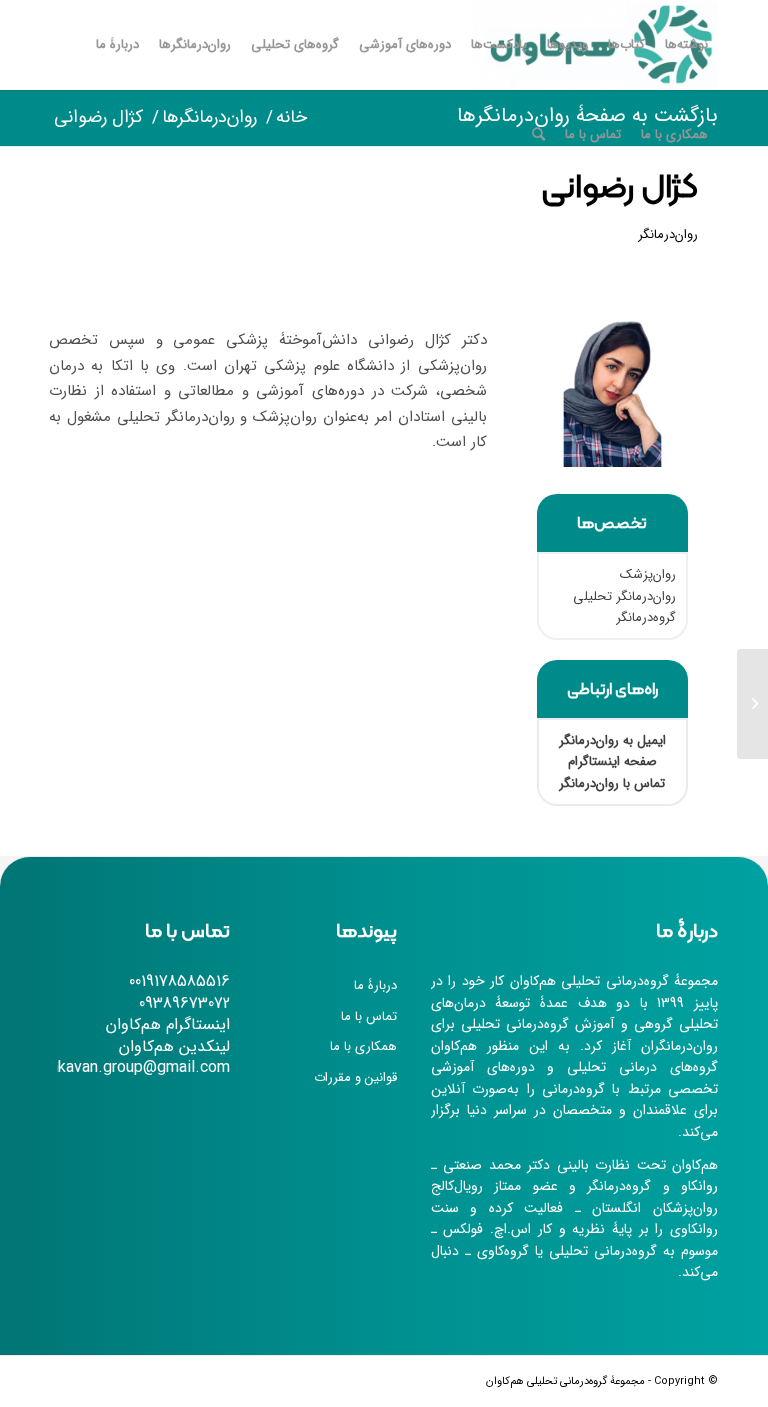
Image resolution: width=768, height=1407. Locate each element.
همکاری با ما (363, 1046)
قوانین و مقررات (355, 1077)
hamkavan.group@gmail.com (129, 1067)
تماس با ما (369, 1016)
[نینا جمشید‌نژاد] (752, 704)
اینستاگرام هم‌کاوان (168, 1024)
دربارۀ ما (375, 985)
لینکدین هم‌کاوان (174, 1046)
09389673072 (184, 1003)
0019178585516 (179, 981)
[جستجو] (538, 135)
